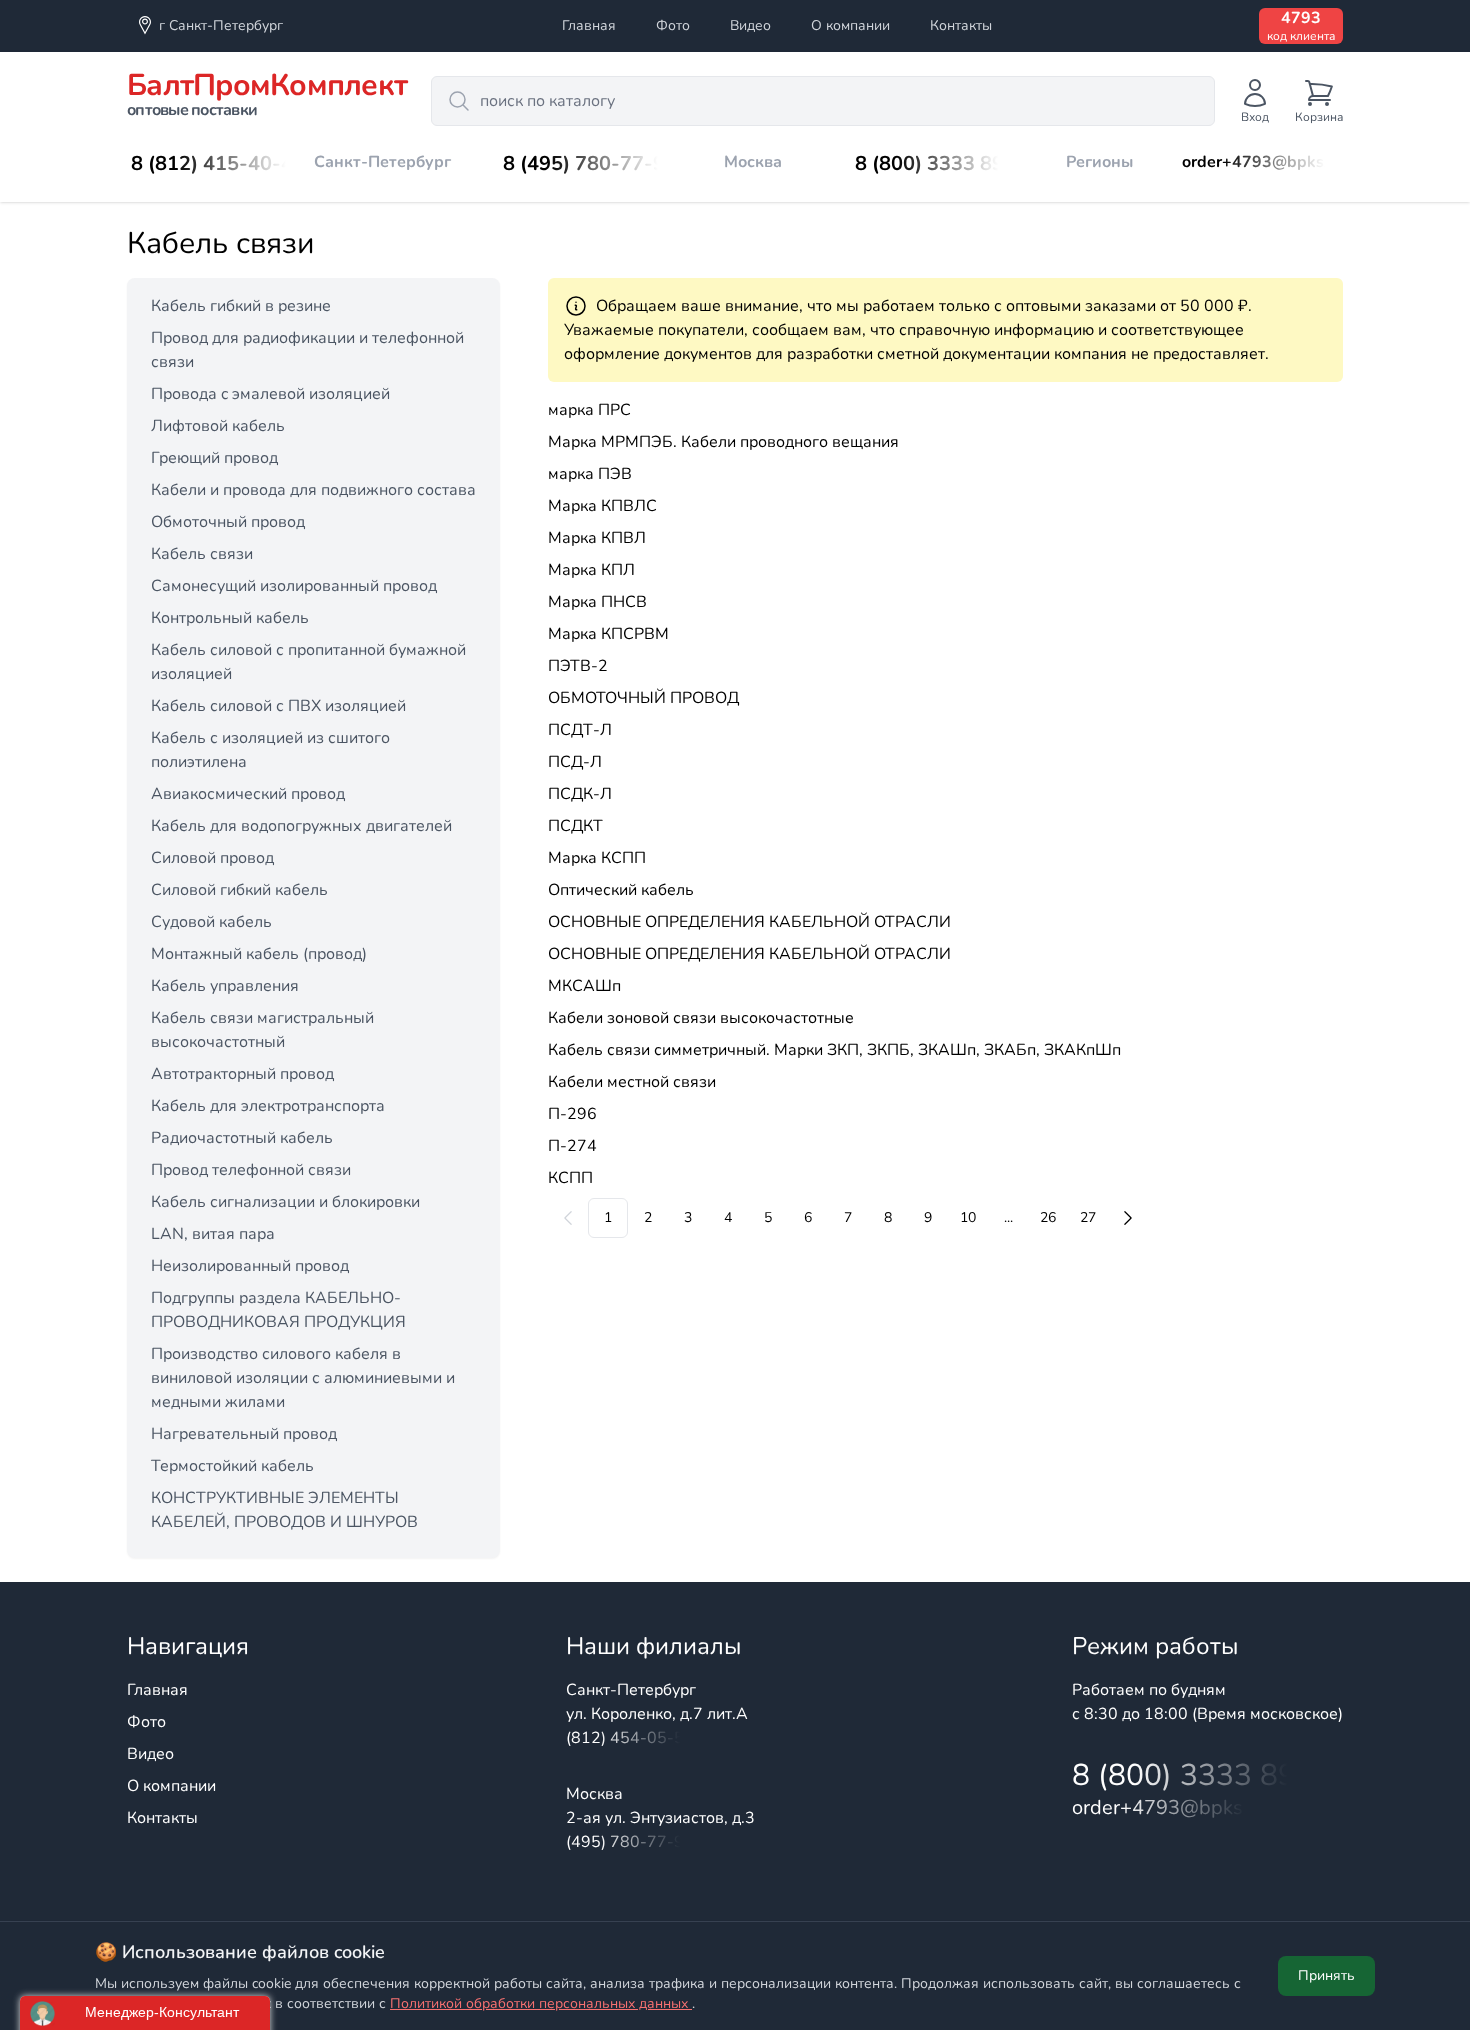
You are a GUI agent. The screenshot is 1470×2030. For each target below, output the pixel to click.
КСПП (570, 1178)
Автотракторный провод (242, 1074)
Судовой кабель (211, 922)
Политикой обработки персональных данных (541, 2003)
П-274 (572, 1146)
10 (968, 1217)
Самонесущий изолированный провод (294, 586)
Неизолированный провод (250, 1266)
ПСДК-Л (580, 794)
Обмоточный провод (228, 522)
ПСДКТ (575, 826)
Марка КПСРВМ (608, 634)
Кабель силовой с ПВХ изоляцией (278, 706)
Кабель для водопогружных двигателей (301, 826)
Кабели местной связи (632, 1082)
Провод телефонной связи (251, 1170)
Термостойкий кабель (232, 1466)
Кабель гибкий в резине (241, 306)
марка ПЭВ (590, 474)
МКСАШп (584, 986)
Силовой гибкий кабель (239, 890)
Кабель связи (202, 554)
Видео (750, 25)
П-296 (572, 1114)
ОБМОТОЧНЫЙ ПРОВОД (643, 698)
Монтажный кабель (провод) (259, 954)
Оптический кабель (621, 890)
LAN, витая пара (213, 1234)
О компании (850, 25)
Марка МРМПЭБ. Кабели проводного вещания (723, 442)
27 (1088, 1217)
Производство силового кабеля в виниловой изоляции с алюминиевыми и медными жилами (303, 1378)
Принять (1326, 1975)
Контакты (961, 25)
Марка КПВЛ (597, 538)
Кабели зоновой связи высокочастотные (701, 1018)
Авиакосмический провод (248, 794)
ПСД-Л (575, 762)
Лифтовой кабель (218, 426)
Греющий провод (214, 458)
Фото (673, 25)
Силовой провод (212, 858)
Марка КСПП (597, 858)
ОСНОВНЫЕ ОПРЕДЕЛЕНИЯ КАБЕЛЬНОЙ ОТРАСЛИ (749, 922)
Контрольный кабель (230, 618)
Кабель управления (225, 986)
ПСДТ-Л (580, 730)
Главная (589, 25)
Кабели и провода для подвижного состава (313, 490)
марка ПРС (589, 410)
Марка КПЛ (591, 570)
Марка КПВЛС (602, 506)
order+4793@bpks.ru (1262, 162)
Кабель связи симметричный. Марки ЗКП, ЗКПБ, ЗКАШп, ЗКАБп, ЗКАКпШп (834, 1050)
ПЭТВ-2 (578, 666)
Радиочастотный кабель (242, 1138)
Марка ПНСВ (597, 602)
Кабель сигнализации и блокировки (285, 1202)
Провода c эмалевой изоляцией (270, 394)
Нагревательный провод (244, 1434)
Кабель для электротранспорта (268, 1106)
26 (1048, 1217)
